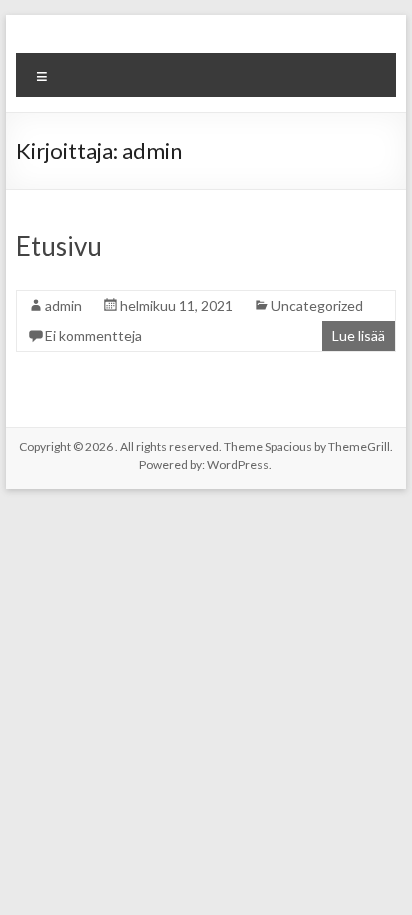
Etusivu (59, 246)
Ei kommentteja (93, 335)
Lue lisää (358, 335)
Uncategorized (317, 305)
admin (63, 305)
